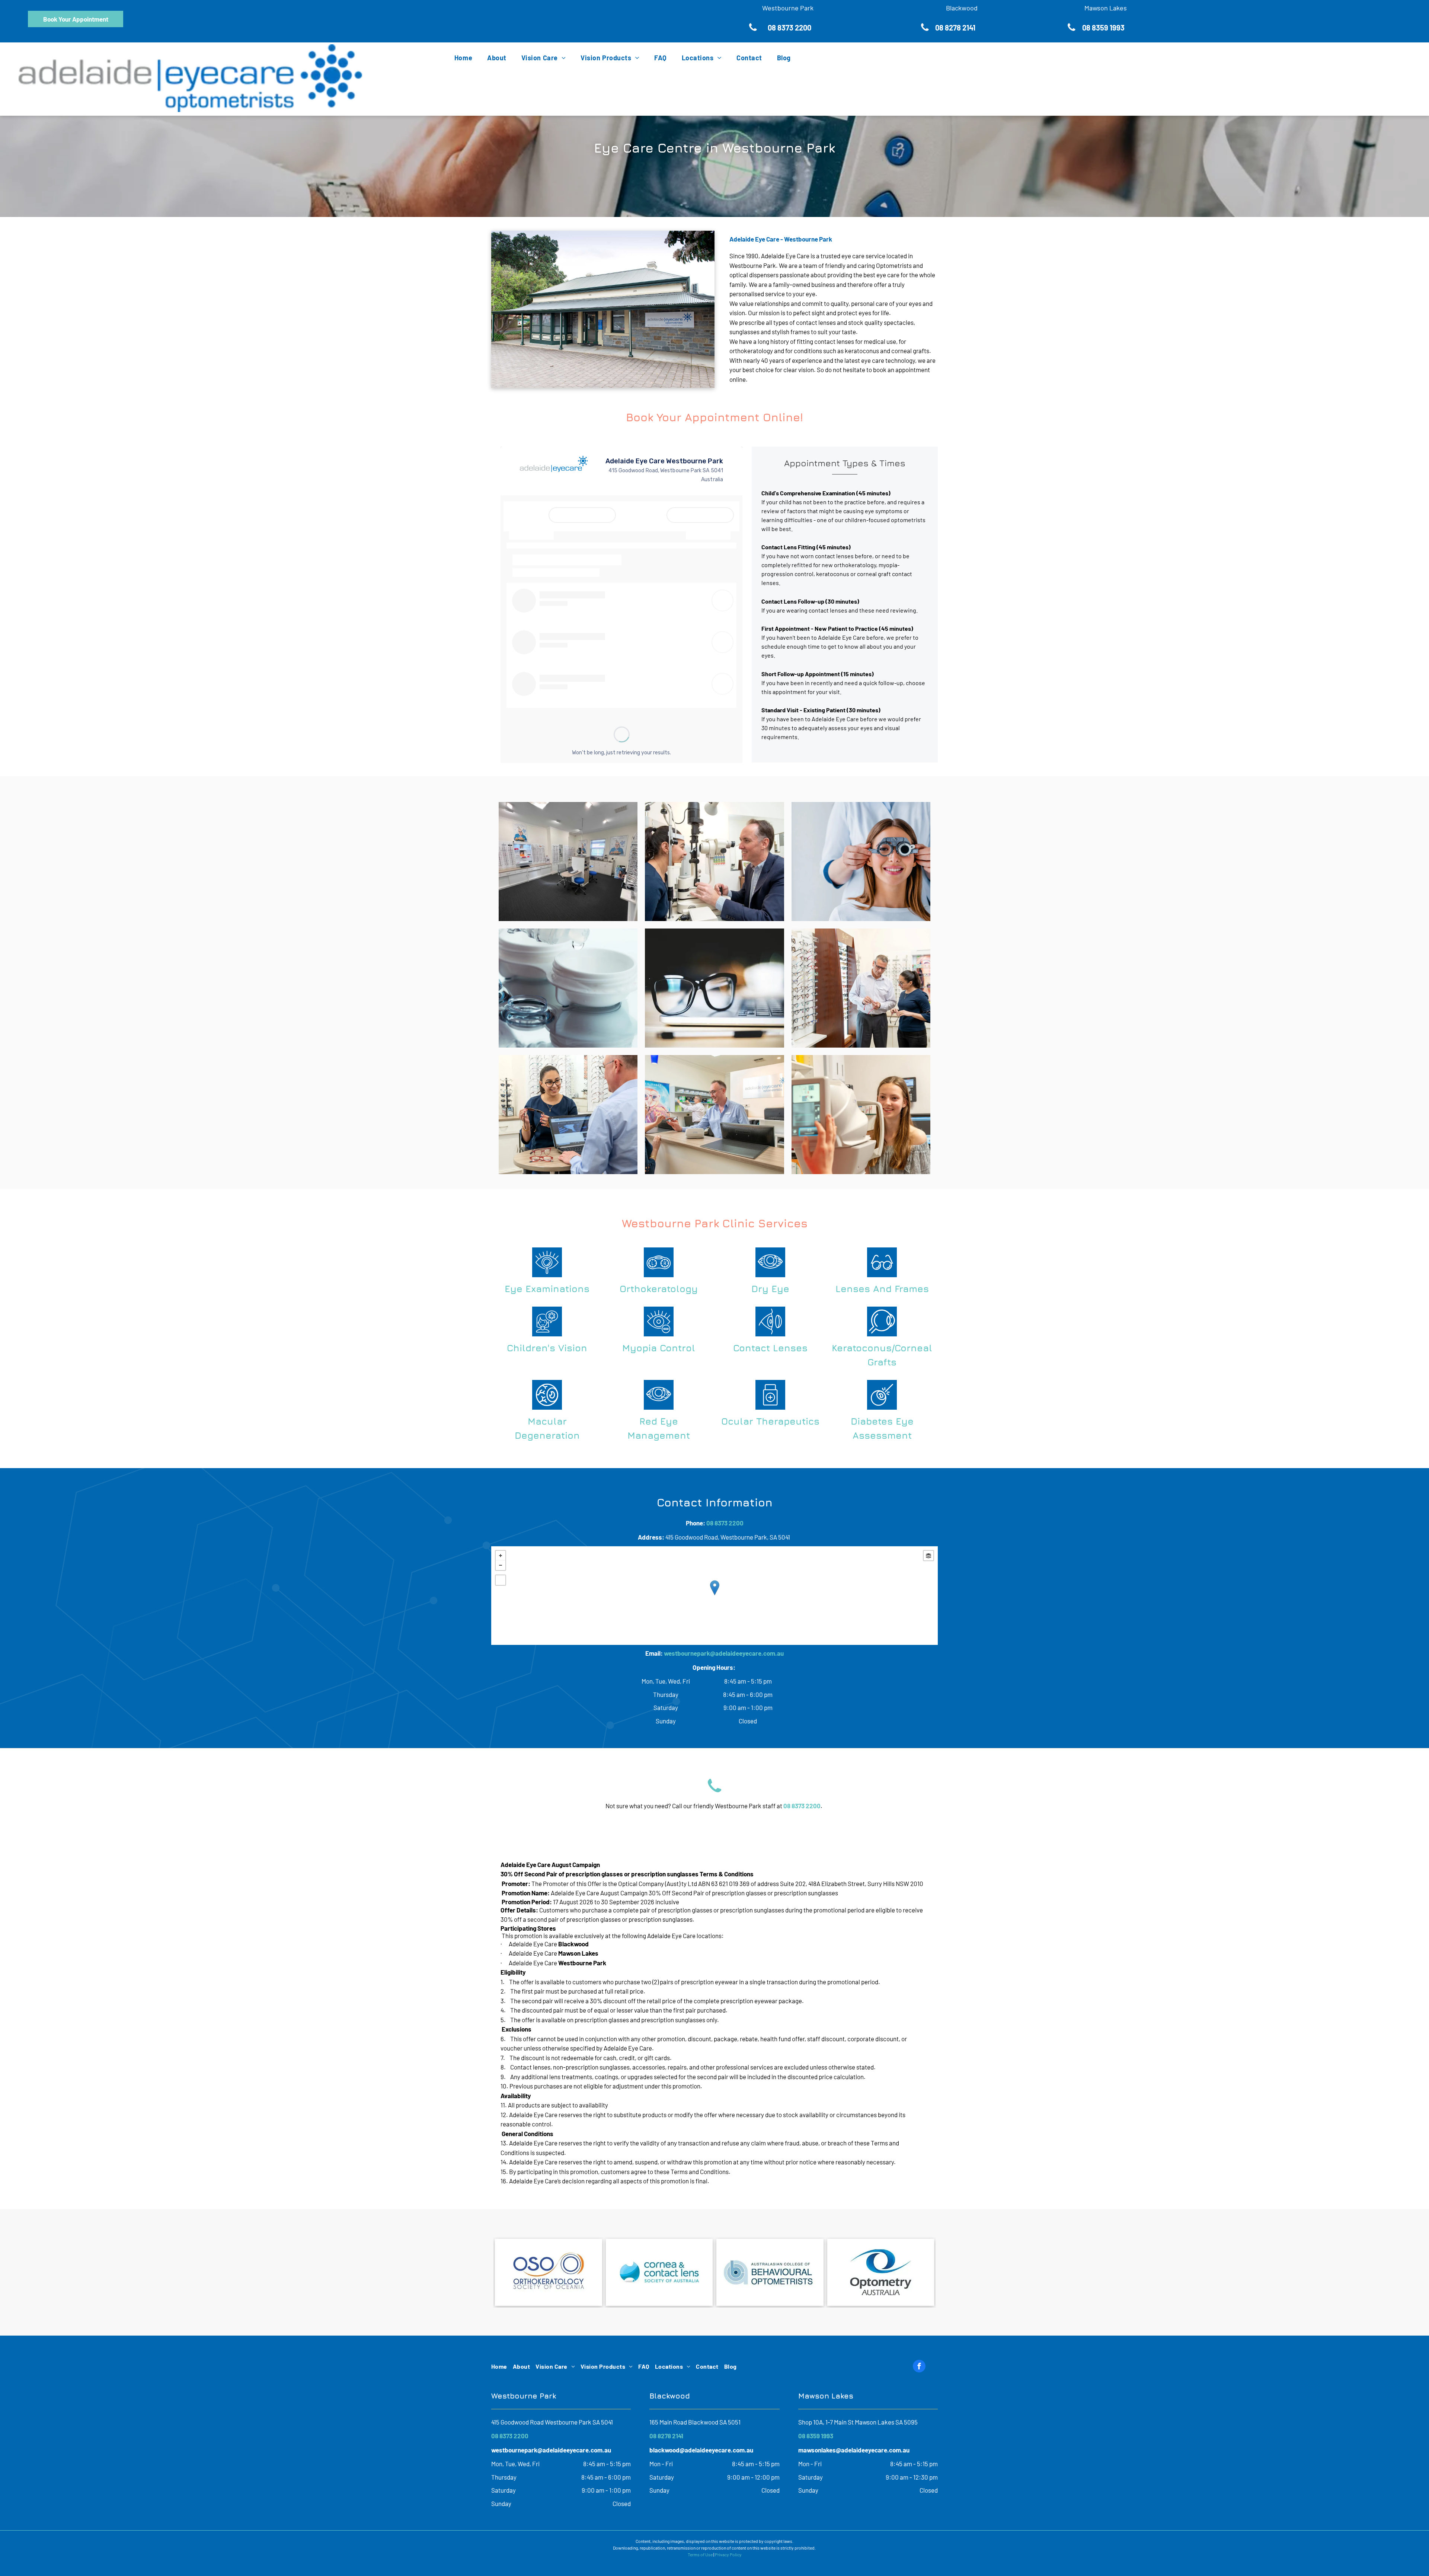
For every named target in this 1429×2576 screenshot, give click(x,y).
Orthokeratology (659, 1289)
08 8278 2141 (666, 2436)
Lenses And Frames (882, 1289)
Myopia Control (659, 1348)
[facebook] (919, 2367)
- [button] (501, 1565)
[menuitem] (456, 58)
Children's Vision (547, 1348)
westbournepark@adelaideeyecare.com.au (724, 1653)
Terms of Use (700, 2554)
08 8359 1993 (816, 2436)
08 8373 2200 (725, 1523)
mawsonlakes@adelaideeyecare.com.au (854, 2450)
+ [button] (501, 1556)
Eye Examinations (547, 1289)
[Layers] (928, 1556)
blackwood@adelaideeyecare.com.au (701, 2450)
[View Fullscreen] (501, 1580)
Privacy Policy (728, 2554)
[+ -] (714, 1596)
